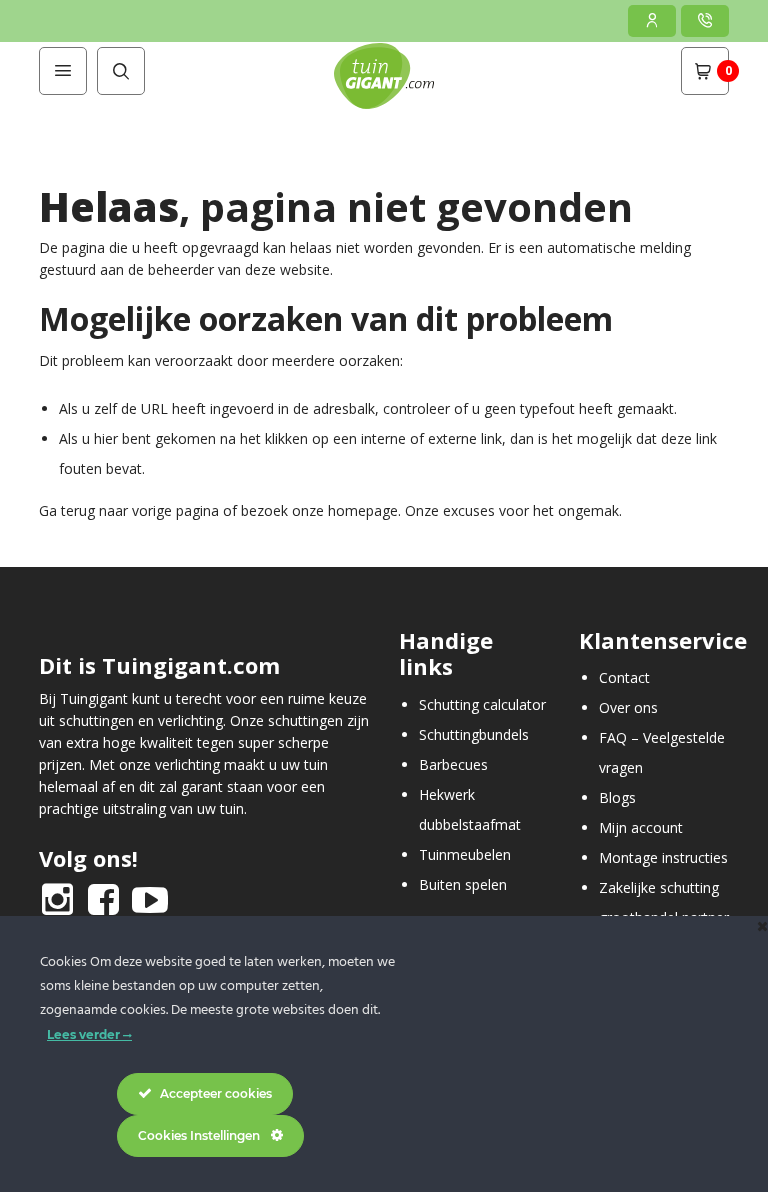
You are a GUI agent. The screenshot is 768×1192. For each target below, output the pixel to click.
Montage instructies (663, 857)
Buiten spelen (463, 884)
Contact (624, 677)
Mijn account (641, 827)
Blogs (617, 797)
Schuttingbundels (474, 734)
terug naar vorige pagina (140, 510)
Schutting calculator (482, 704)
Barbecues (453, 764)
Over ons (628, 707)
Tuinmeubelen (465, 854)
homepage (363, 510)
